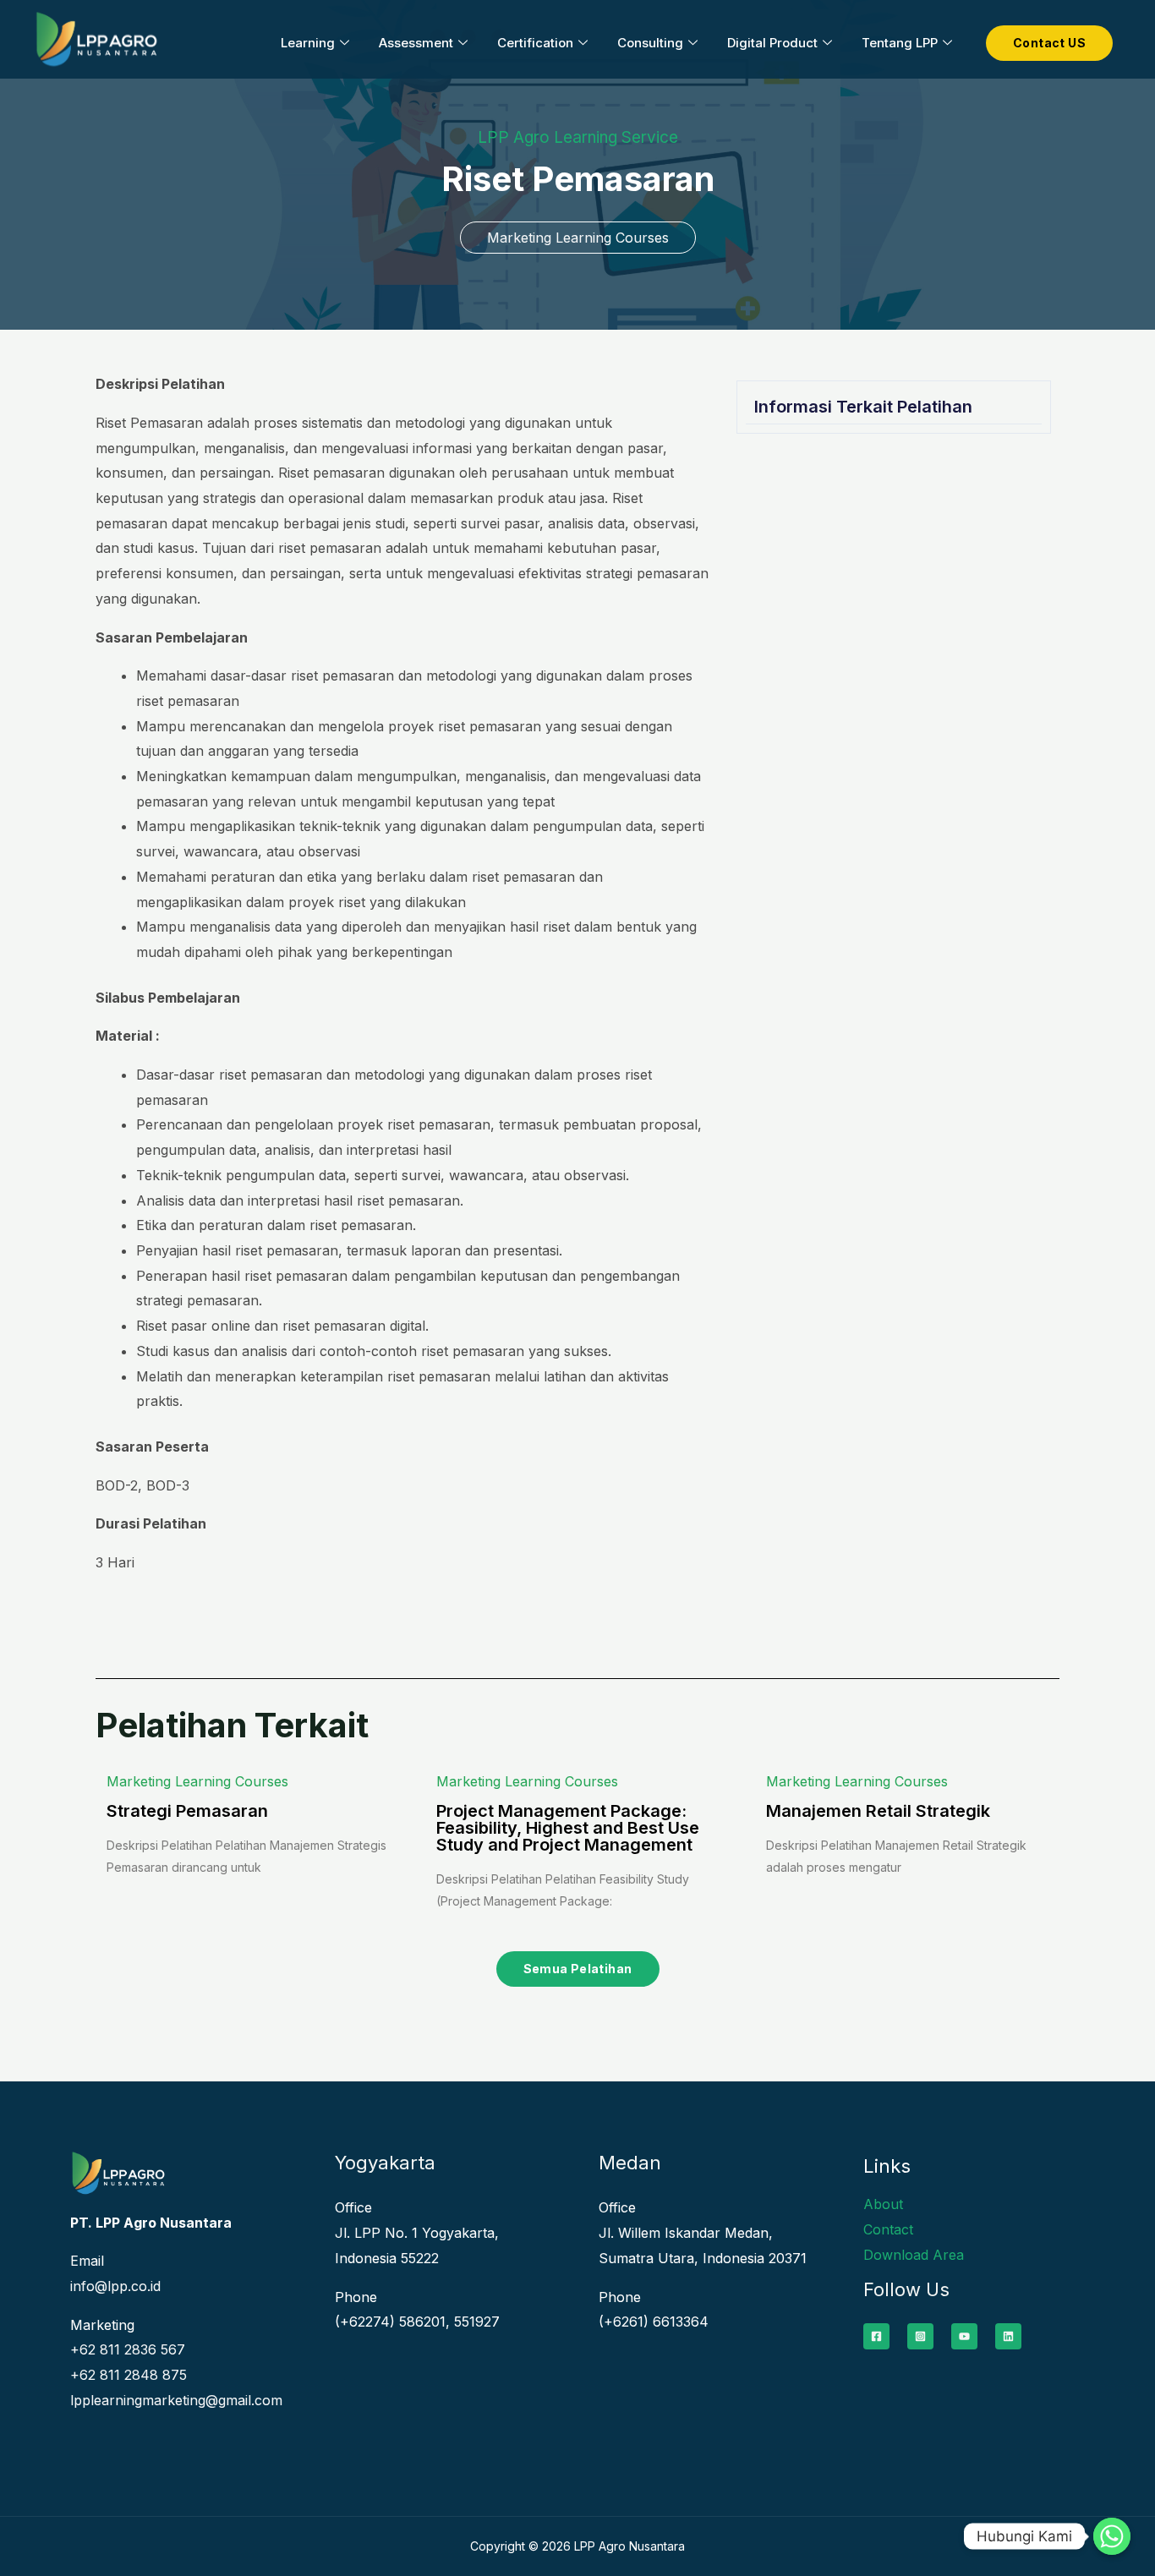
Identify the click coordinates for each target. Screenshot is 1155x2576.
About (883, 2204)
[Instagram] (920, 2336)
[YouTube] (964, 2336)
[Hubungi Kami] (1112, 2536)
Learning (308, 43)
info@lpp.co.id (115, 2286)
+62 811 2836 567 (128, 2349)
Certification (535, 43)
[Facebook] (876, 2336)
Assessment (416, 43)
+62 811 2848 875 (129, 2375)
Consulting (650, 43)
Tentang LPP (900, 43)
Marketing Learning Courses (578, 238)
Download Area (914, 2255)
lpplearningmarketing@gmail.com (176, 2400)
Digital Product (772, 43)
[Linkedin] (1008, 2336)
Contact (888, 2229)
